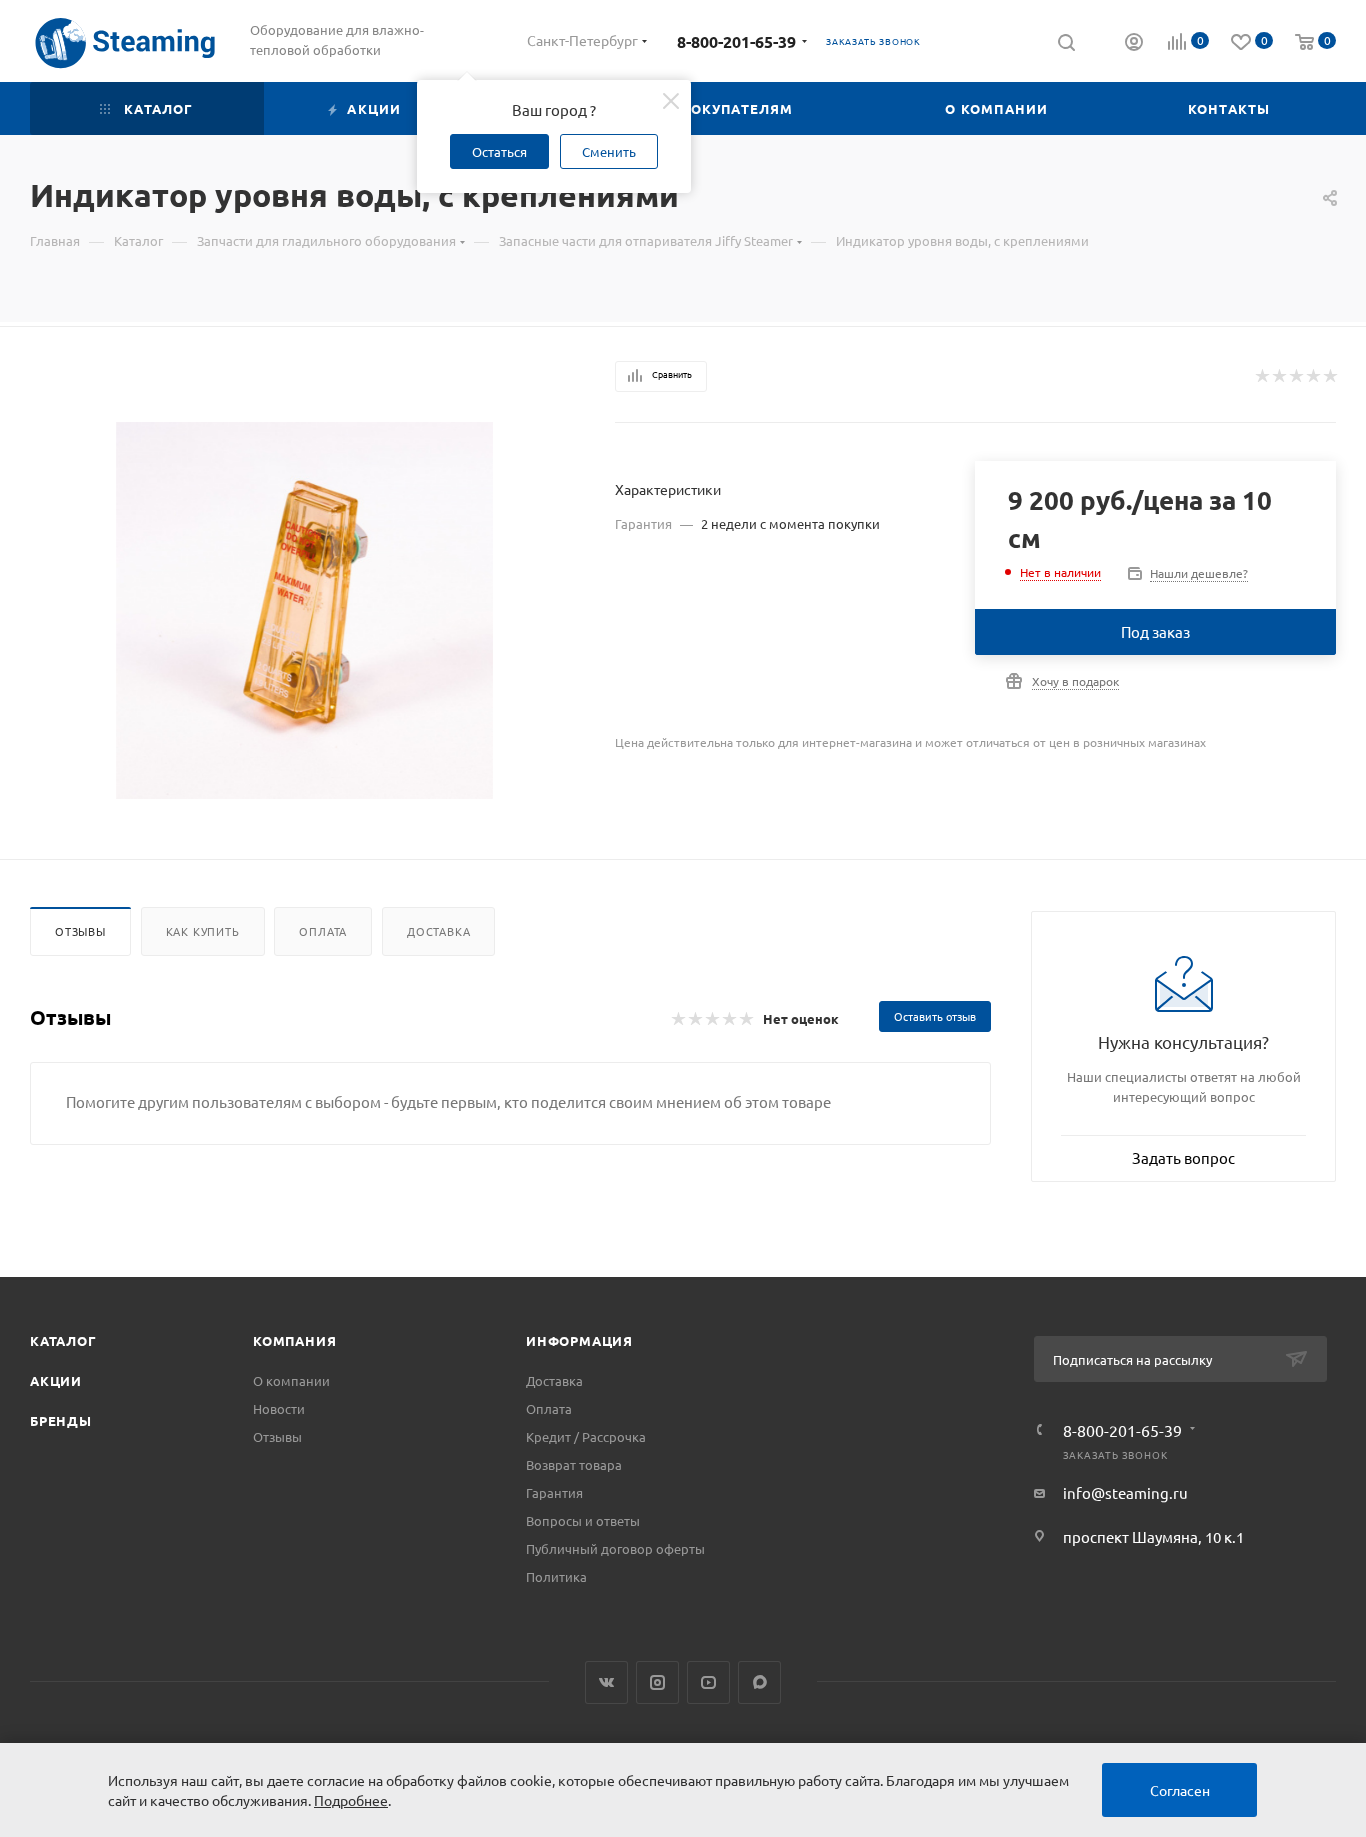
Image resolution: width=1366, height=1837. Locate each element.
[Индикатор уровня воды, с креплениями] (304, 610)
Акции (56, 1380)
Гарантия (554, 1492)
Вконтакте (606, 1682)
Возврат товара (574, 1464)
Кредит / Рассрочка (586, 1436)
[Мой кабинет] (1134, 44)
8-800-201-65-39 (736, 41)
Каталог (63, 1340)
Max (759, 1682)
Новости (279, 1408)
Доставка (438, 931)
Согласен (1180, 1790)
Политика (556, 1576)
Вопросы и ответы (583, 1520)
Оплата (323, 931)
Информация (579, 1340)
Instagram (657, 1682)
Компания (294, 1340)
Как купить (203, 931)
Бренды (61, 1420)
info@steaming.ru (1125, 1492)
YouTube (708, 1682)
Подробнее (351, 1800)
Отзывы (80, 931)
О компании (291, 1380)
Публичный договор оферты (615, 1548)
